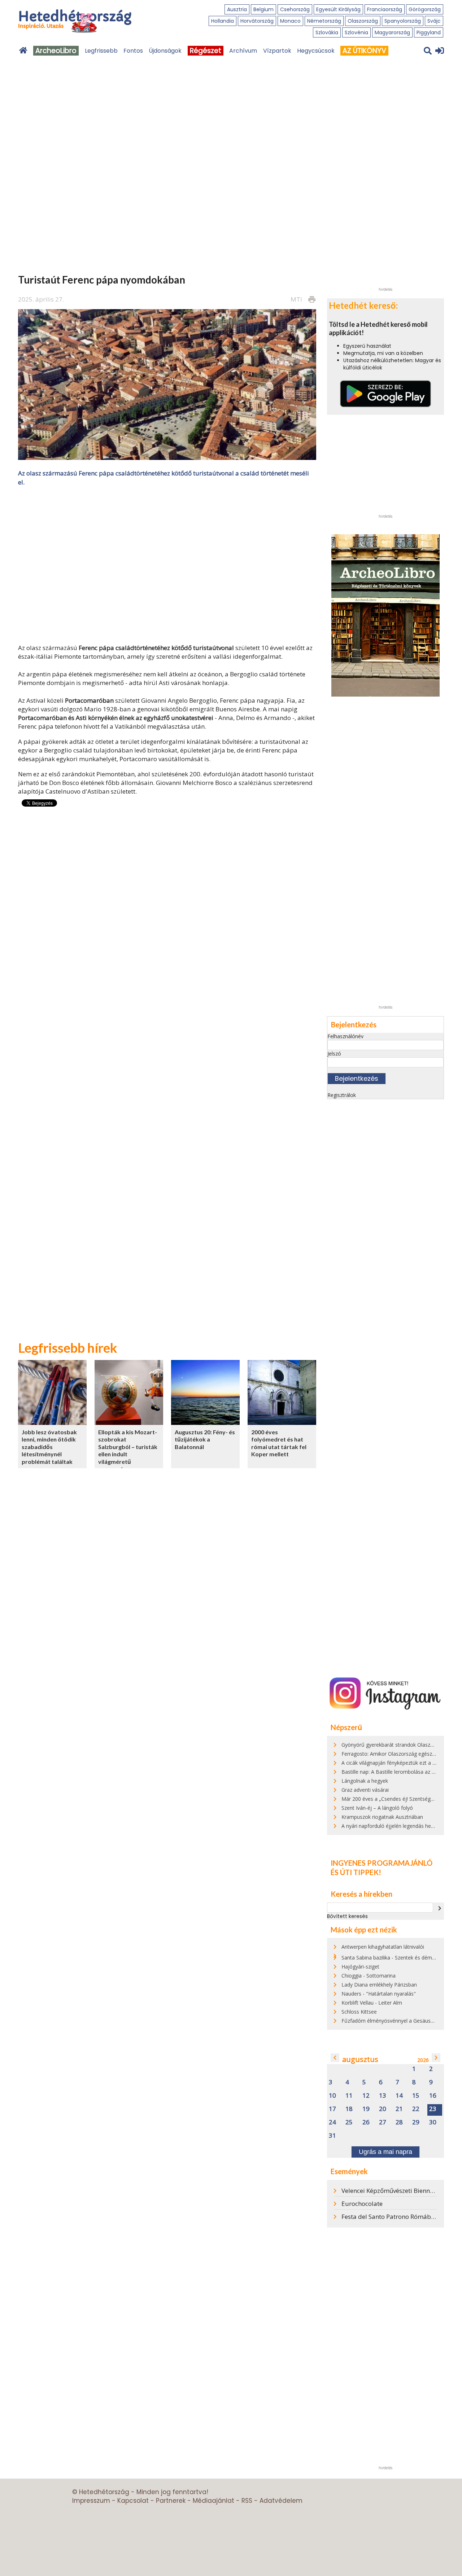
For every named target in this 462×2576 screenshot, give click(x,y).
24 (332, 2122)
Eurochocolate (362, 2204)
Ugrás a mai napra (385, 2152)
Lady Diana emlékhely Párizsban (379, 1985)
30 (433, 2122)
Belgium (263, 9)
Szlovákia (327, 32)
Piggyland (429, 32)
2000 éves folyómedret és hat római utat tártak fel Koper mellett (279, 1443)
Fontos (133, 51)
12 (366, 2096)
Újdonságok (165, 51)
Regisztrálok (342, 1095)
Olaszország (363, 21)
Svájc (434, 21)
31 (332, 2136)
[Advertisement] (167, 564)
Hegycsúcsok (316, 51)
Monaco (290, 21)
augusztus (360, 2059)
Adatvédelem (281, 2501)
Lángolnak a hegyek (365, 1781)
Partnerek (171, 2501)
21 (399, 2109)
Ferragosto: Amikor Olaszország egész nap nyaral (400, 1754)
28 (399, 2122)
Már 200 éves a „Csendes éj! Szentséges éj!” (393, 1799)
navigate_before (335, 2058)
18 (349, 2109)
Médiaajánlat (213, 2501)
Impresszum (91, 2501)
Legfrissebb (101, 51)
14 (399, 2096)
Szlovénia (356, 32)
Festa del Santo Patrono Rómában (390, 2217)
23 (433, 2109)
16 (433, 2096)
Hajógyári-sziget (360, 1967)
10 (332, 2096)
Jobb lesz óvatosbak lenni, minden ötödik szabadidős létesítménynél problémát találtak (49, 1447)
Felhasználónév (345, 1036)
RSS (247, 2501)
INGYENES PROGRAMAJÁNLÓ (382, 1863)
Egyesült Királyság (338, 9)
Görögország (425, 9)
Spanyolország (403, 21)
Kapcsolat (133, 2501)
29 (416, 2122)
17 (332, 2109)
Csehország (295, 9)
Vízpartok (277, 51)
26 (366, 2122)
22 (416, 2109)
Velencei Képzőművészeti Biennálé (390, 2191)
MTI (296, 299)
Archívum (243, 51)
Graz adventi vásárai (365, 1790)
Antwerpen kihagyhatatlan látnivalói (383, 1947)
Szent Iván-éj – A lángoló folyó (377, 1808)
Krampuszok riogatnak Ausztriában (382, 1817)
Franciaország (385, 9)
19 (366, 2109)
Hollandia (223, 21)
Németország (324, 21)
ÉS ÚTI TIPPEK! (356, 1872)
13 (383, 2096)
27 (383, 2122)
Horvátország (257, 21)
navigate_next (440, 1908)
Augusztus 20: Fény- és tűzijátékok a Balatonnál (205, 1439)
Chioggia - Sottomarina (369, 1976)
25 (349, 2122)
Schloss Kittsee (359, 2012)
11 (349, 2096)
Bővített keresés (347, 1916)
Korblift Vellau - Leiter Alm (372, 2003)
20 (383, 2109)
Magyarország (392, 32)
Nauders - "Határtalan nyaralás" (379, 1994)
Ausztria (237, 9)
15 (416, 2096)
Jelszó (334, 1054)
